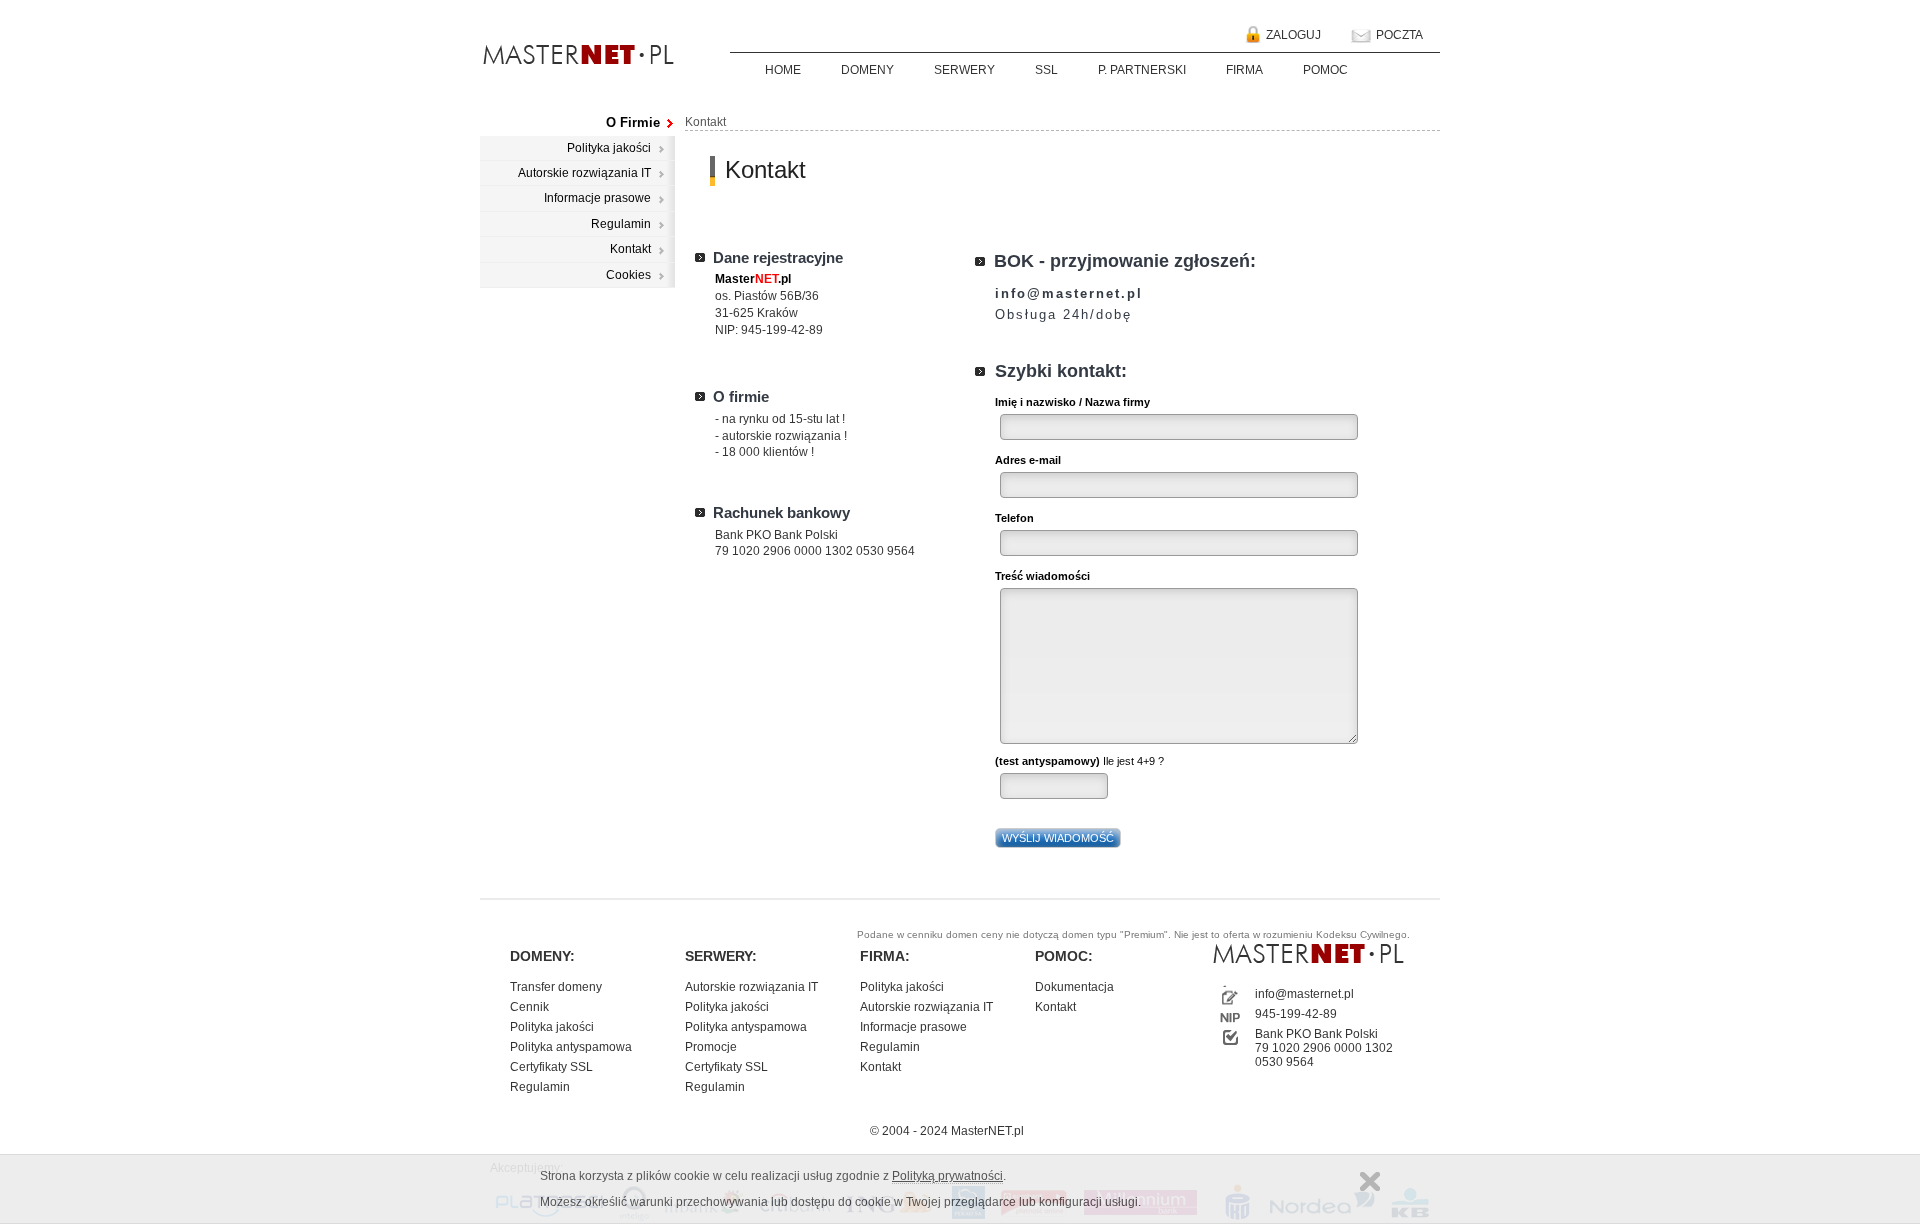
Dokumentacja (1074, 987)
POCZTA (1398, 35)
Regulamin (621, 224)
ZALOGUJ (1292, 35)
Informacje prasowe (597, 198)
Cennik (529, 1007)
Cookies (628, 275)
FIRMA (1244, 70)
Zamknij (1370, 1181)
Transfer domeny (556, 987)
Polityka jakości (609, 148)
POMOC (1325, 70)
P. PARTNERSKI (1142, 70)
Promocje (711, 1047)
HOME (783, 70)
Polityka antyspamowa (571, 1047)
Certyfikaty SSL (551, 1067)
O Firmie (633, 122)
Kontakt (630, 249)
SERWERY (964, 70)
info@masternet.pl (1304, 994)
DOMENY (867, 70)
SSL (1046, 70)
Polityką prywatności (947, 1176)
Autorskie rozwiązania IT (584, 173)
